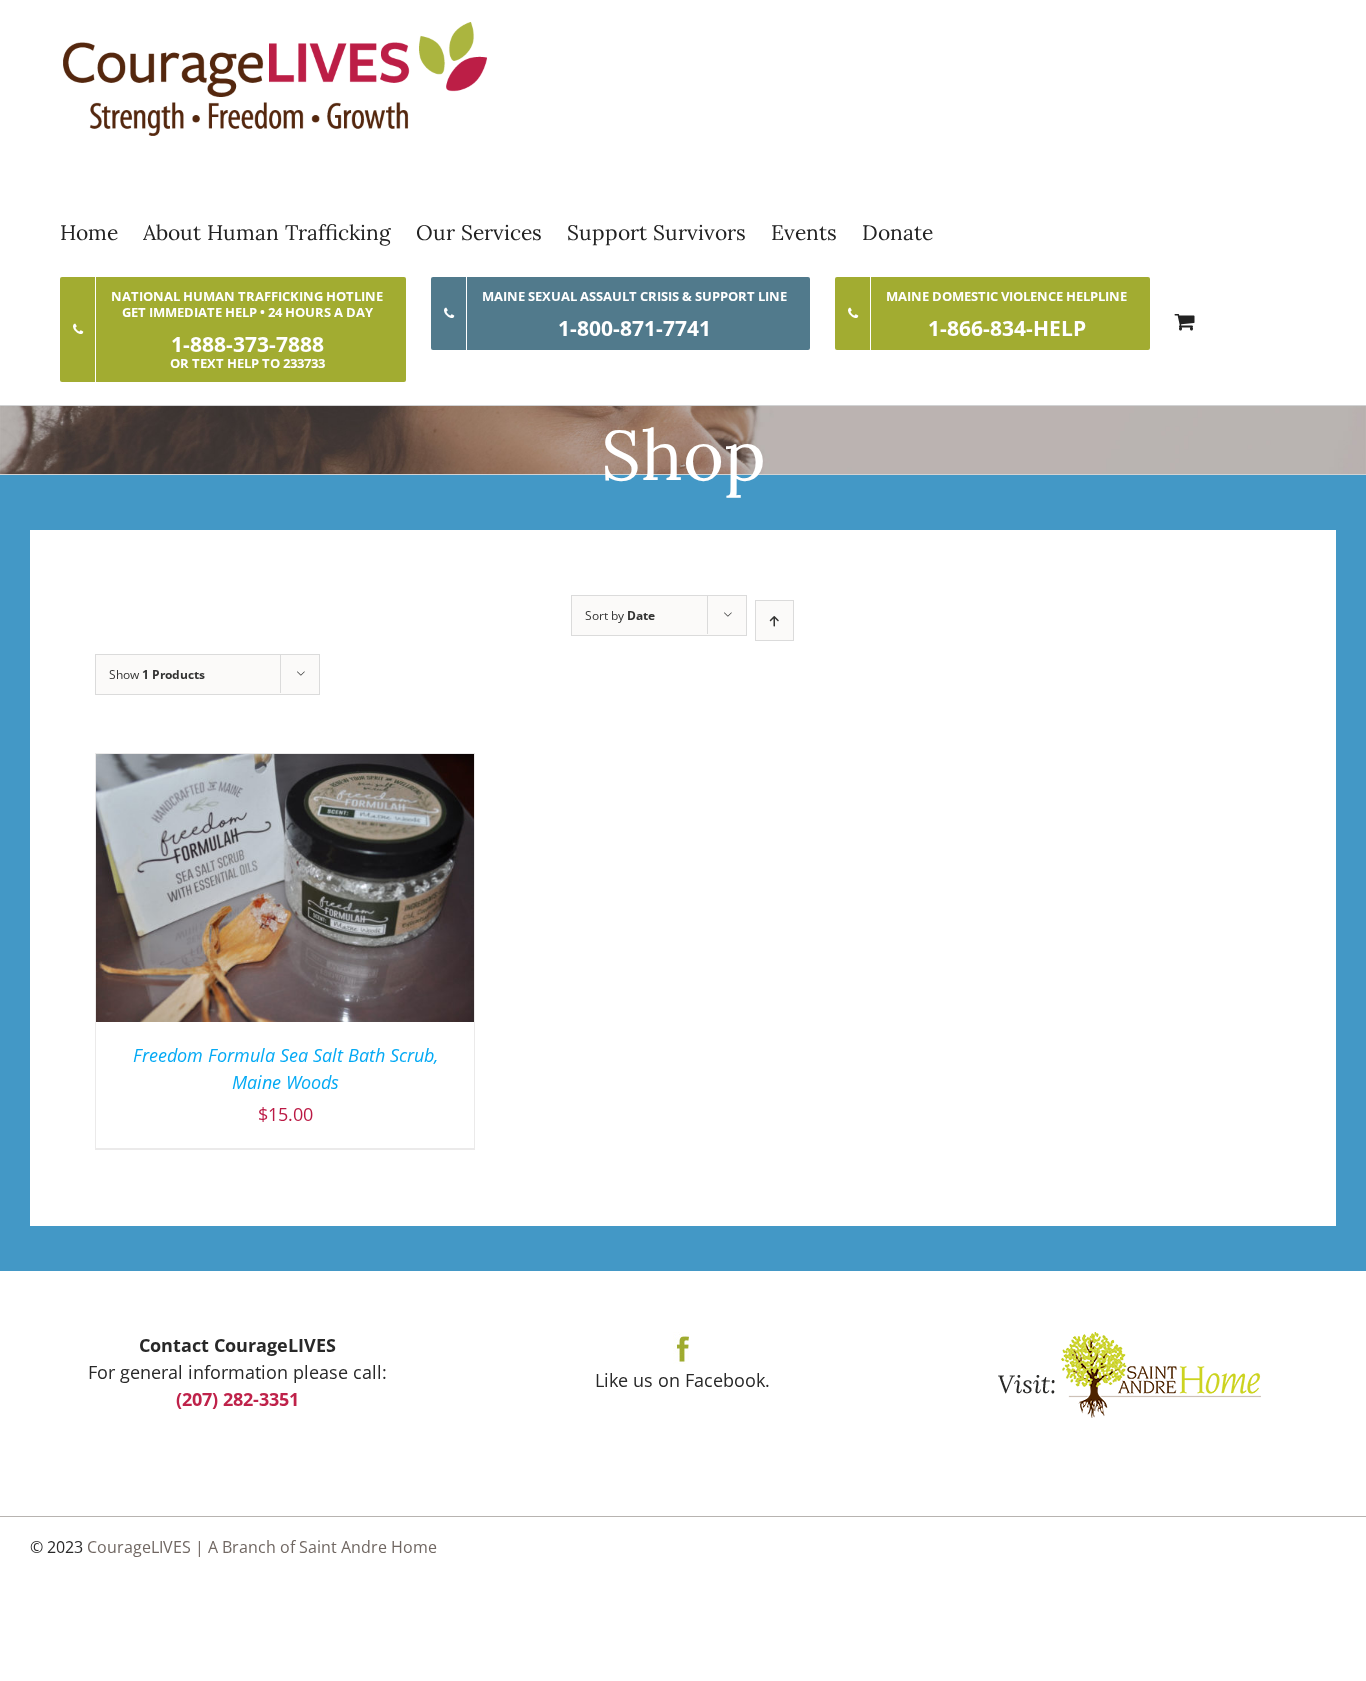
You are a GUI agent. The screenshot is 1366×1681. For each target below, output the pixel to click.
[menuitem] (101, 232)
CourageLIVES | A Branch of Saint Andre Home (262, 1547)
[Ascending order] (774, 620)
